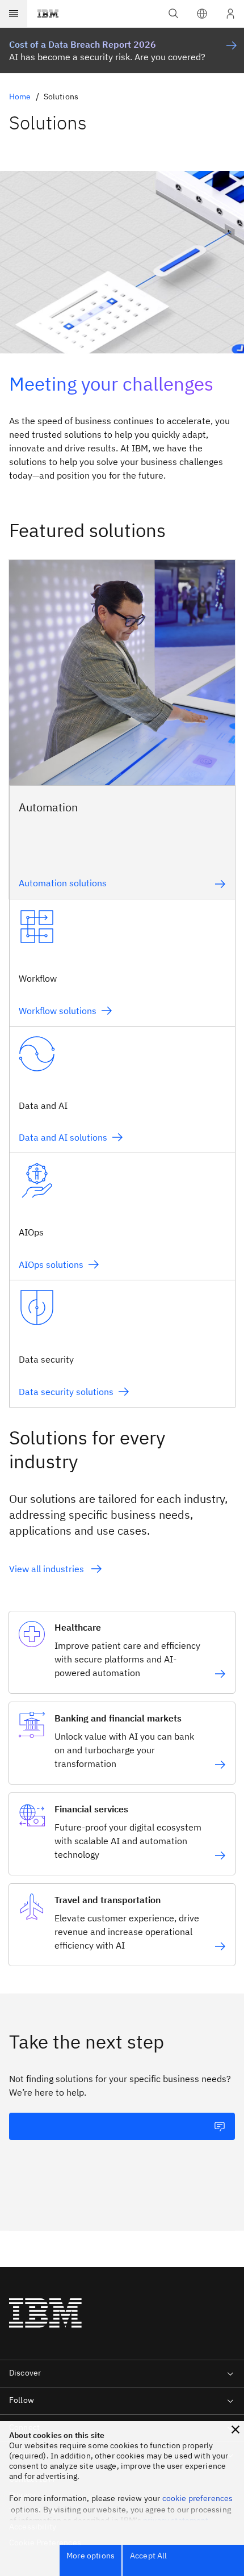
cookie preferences (198, 2498)
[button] (202, 14)
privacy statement (176, 2520)
